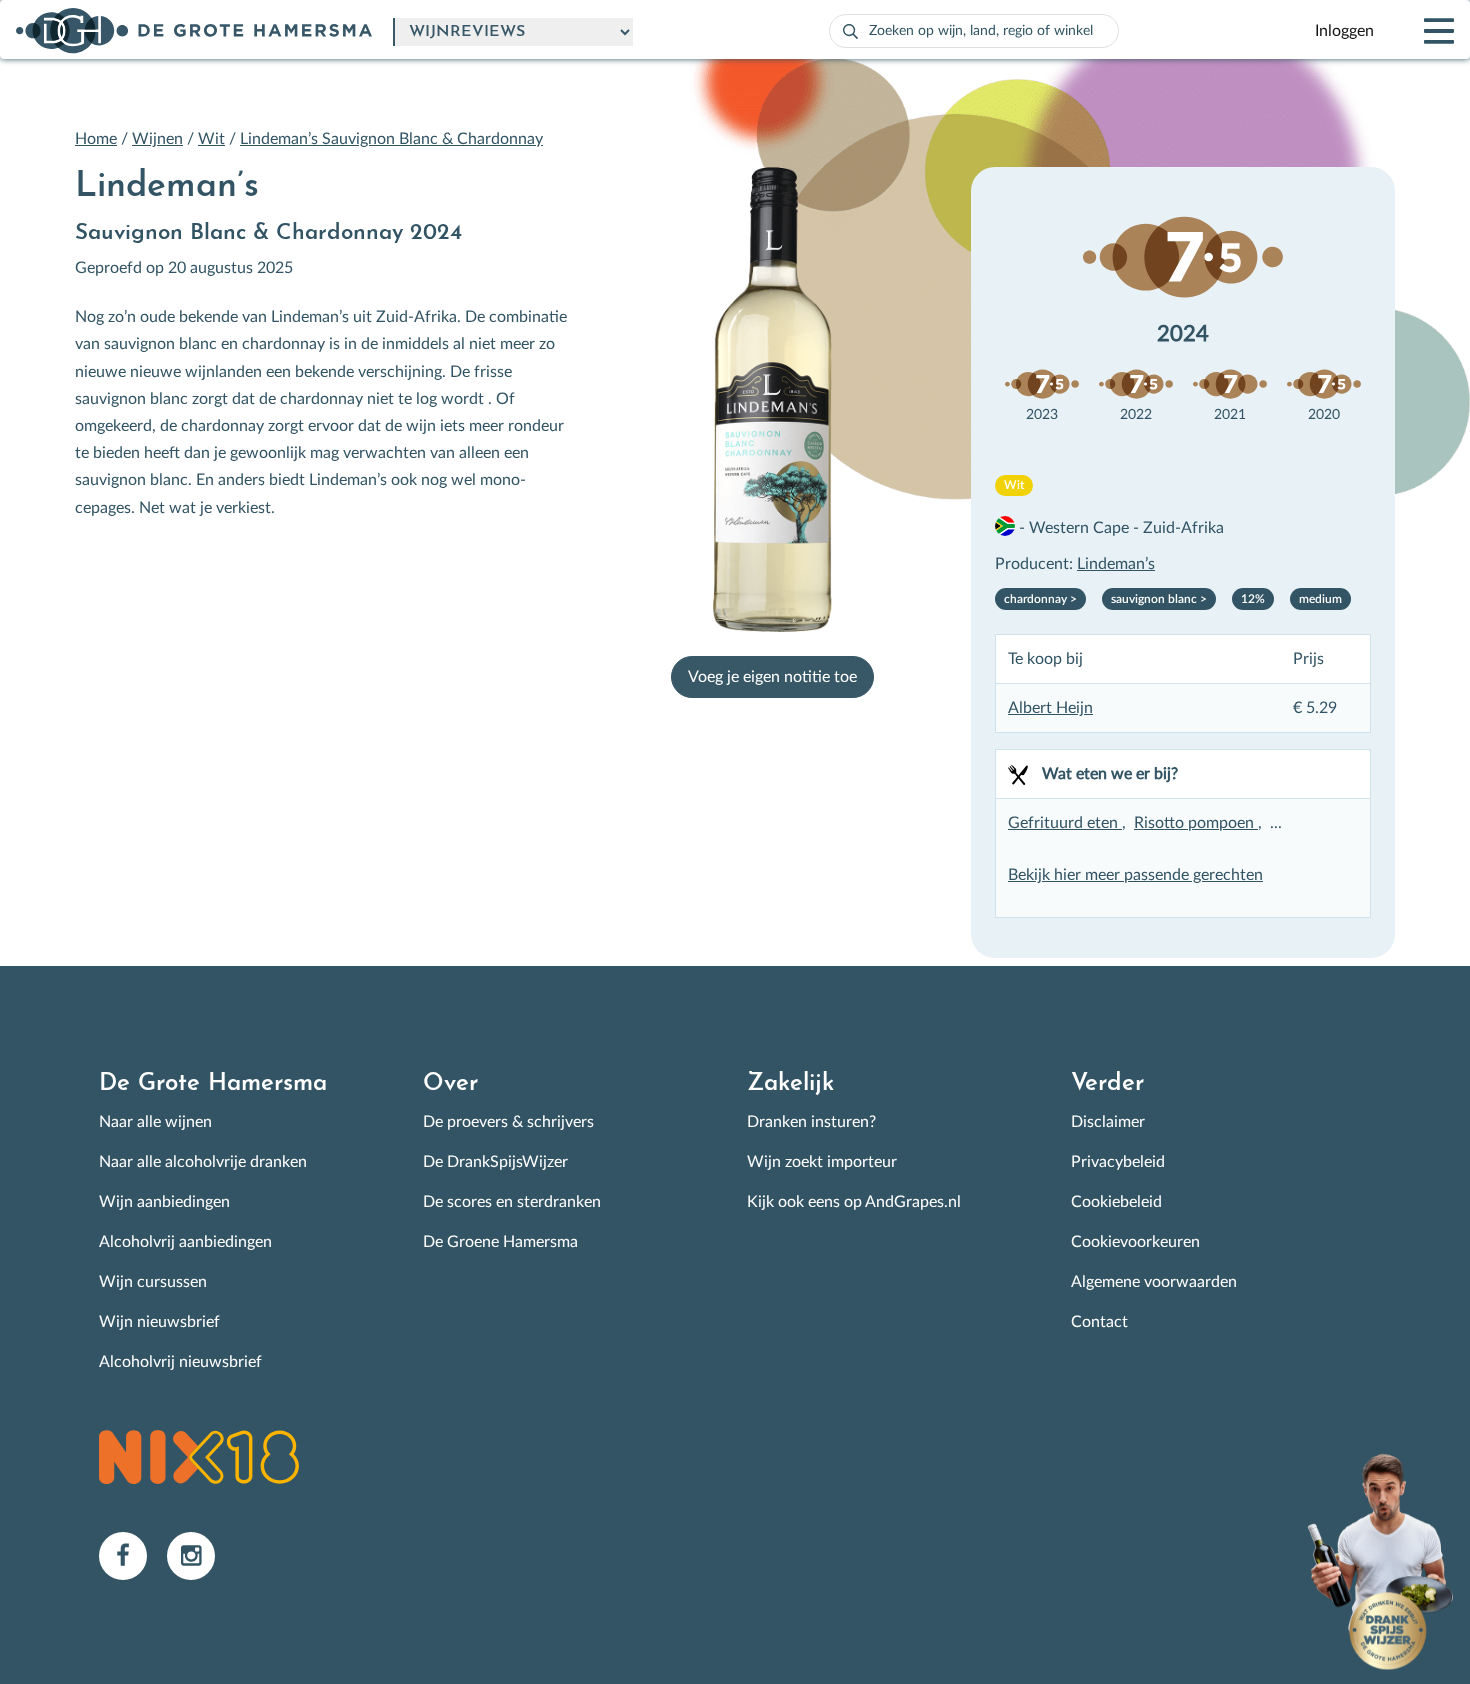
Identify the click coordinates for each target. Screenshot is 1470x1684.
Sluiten (969, 653)
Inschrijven (533, 1009)
